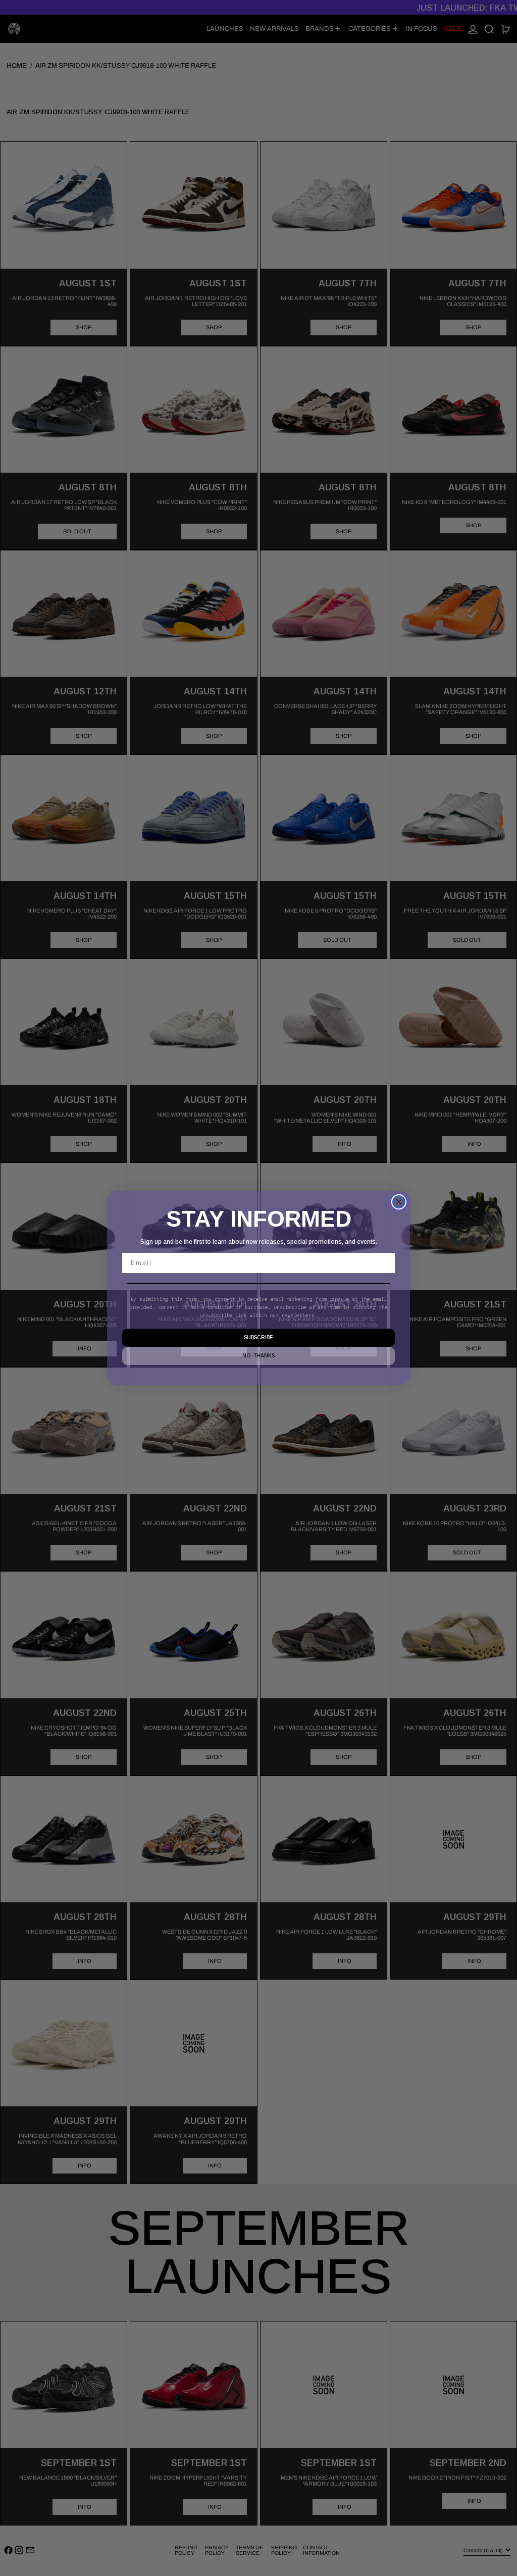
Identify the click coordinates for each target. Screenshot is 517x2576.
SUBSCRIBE (258, 1337)
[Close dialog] (399, 1202)
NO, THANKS (258, 1356)
